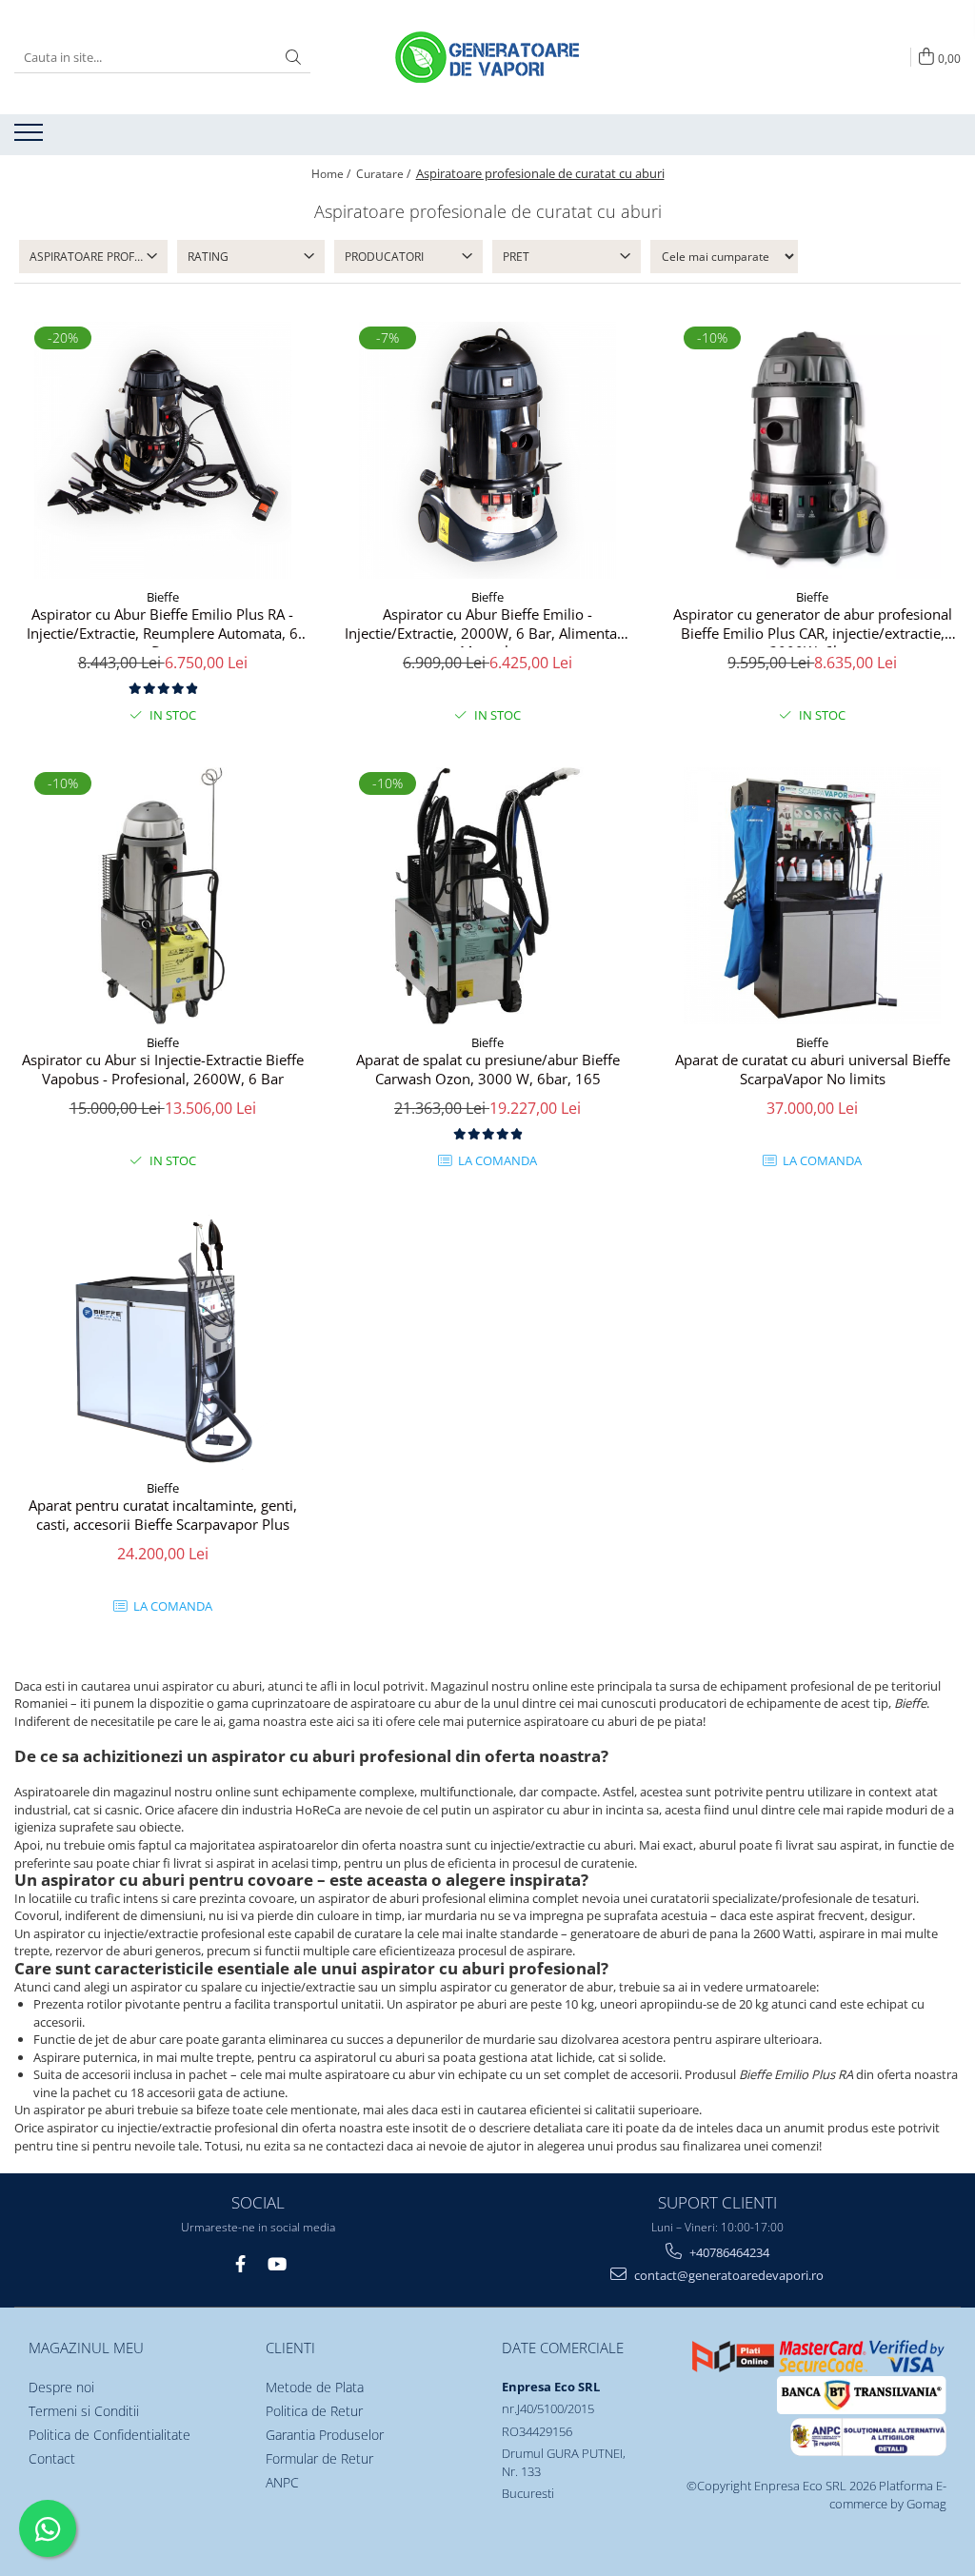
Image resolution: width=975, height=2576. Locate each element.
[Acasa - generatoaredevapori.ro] (487, 57)
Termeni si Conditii (84, 2411)
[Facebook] (240, 2264)
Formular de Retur (319, 2458)
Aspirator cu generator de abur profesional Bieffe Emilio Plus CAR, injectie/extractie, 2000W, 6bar (813, 626)
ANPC (282, 2482)
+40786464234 (728, 2252)
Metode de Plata (315, 2387)
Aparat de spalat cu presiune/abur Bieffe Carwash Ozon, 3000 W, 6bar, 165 (488, 1070)
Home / (332, 174)
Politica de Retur (314, 2411)
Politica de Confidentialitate (109, 2435)
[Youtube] (277, 2264)
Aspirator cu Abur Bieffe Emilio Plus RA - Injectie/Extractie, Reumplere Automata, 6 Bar (162, 626)
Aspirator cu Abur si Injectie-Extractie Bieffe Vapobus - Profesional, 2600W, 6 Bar (163, 1070)
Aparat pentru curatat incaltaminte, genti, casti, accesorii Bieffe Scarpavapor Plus (163, 1515)
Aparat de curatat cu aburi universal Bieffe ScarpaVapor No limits (813, 1070)
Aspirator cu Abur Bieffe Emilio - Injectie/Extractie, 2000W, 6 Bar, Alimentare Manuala (487, 626)
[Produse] (31, 138)
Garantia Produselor (325, 2435)
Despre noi (61, 2387)
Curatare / (385, 174)
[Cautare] (293, 58)
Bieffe (163, 597)
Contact (52, 2458)
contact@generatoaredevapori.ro (727, 2275)
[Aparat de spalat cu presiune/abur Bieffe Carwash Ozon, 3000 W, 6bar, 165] (487, 896)
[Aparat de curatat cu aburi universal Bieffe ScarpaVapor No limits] (812, 896)
